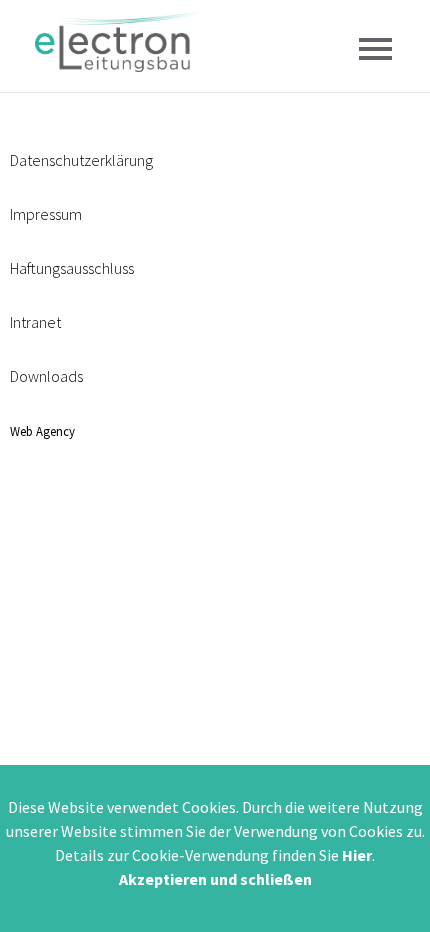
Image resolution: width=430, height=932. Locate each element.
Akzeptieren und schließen (215, 879)
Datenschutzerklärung (81, 160)
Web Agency (42, 431)
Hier (357, 855)
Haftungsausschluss (72, 268)
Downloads (46, 376)
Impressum (46, 214)
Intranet (35, 322)
